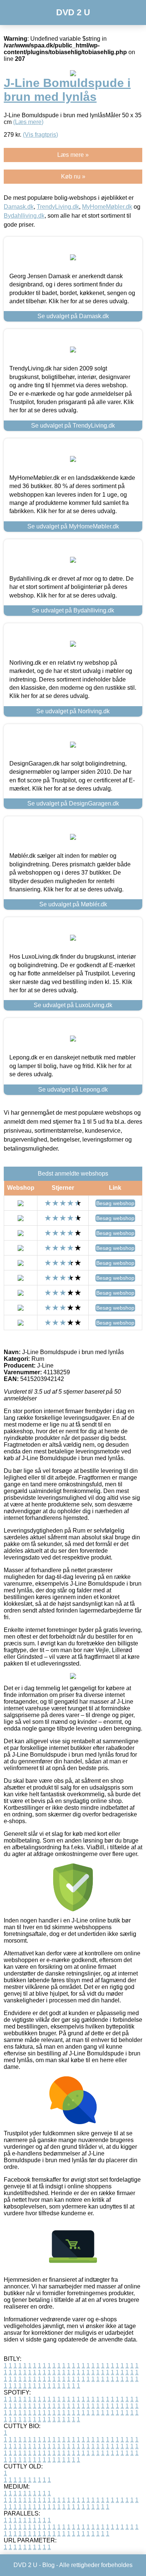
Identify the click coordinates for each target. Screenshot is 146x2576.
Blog (48, 2565)
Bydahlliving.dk (24, 216)
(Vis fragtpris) (40, 135)
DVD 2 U (73, 12)
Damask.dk (19, 207)
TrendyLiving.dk (58, 207)
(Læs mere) (28, 122)
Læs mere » (73, 155)
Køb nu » (73, 176)
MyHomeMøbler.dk (107, 207)
